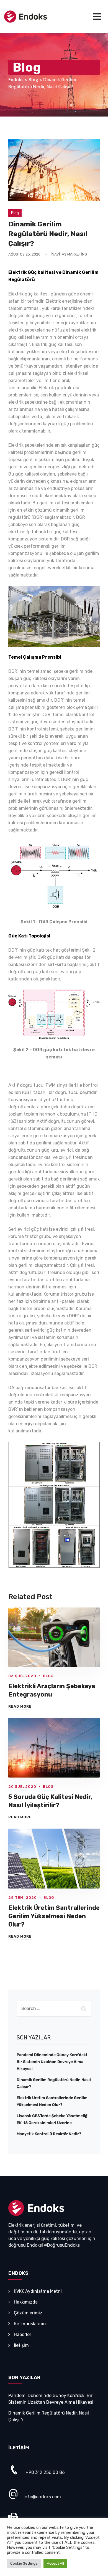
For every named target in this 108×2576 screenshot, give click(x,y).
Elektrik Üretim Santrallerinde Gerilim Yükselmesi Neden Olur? (54, 1916)
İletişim (21, 2345)
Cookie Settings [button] (24, 2563)
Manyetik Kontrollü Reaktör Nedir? (49, 2134)
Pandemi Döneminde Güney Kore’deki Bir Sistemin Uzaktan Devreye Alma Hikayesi (52, 2062)
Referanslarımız (30, 2324)
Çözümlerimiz (28, 2313)
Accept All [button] (55, 2563)
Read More (20, 1706)
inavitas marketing (69, 254)
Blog (15, 213)
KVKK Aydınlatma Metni (38, 2291)
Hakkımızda (26, 2302)
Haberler (23, 2334)
